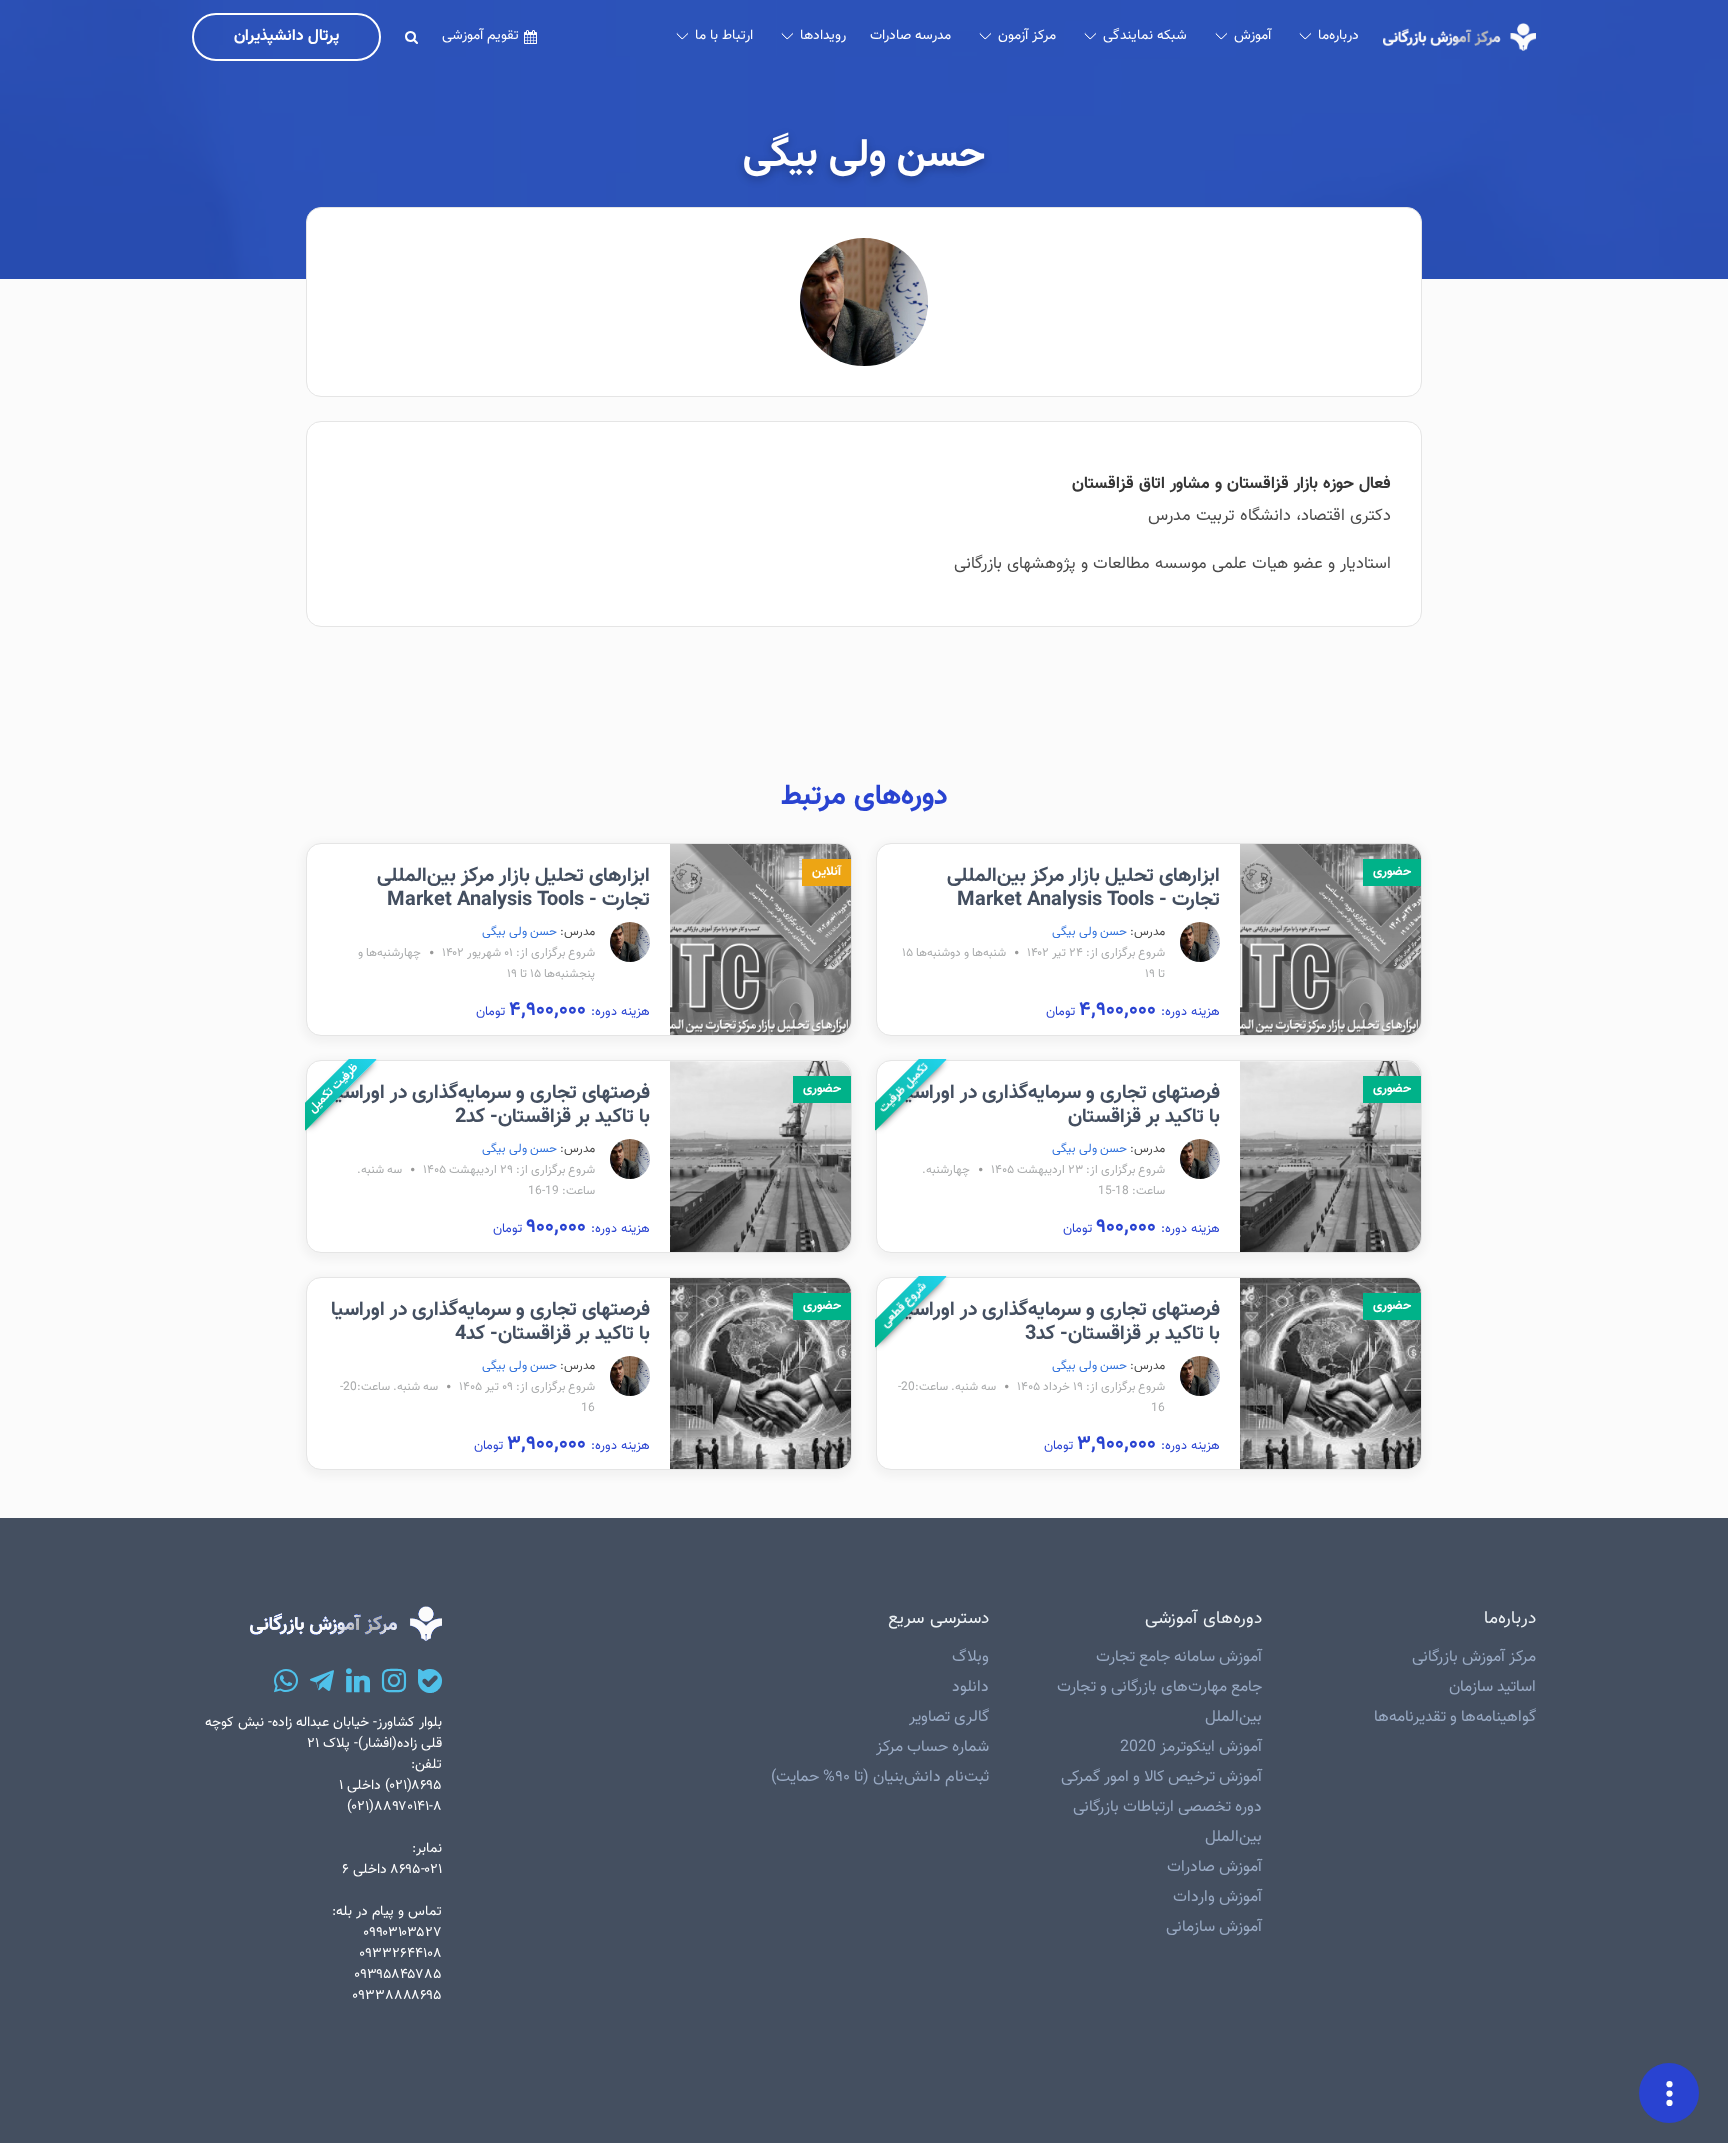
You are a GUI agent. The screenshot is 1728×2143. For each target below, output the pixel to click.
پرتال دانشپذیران (286, 36)
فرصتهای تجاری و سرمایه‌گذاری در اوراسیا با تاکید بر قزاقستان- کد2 (490, 1105)
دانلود (970, 1687)
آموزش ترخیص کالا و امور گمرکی (1161, 1777)
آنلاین (826, 872)
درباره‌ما (1338, 36)
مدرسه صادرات (910, 36)
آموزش (1252, 36)
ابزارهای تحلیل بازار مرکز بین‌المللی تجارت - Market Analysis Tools (1083, 888)
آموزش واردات (1217, 1897)
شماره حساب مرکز (932, 1747)
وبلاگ (970, 1657)
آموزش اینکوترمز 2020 (1191, 1747)
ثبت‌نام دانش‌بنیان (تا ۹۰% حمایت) (880, 1777)
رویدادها (823, 36)
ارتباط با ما (724, 36)
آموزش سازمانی (1214, 1927)
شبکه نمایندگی (1145, 36)
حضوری (1392, 872)
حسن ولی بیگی (1089, 932)
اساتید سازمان (1492, 1687)
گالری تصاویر (949, 1717)
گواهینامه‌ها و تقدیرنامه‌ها (1455, 1717)
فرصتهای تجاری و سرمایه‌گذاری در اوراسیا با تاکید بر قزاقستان (1060, 1105)
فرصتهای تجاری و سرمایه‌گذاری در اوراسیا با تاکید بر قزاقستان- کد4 (490, 1322)
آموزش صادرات (1214, 1867)
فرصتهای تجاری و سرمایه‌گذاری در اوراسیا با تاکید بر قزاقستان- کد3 (1060, 1322)
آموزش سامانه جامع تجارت (1179, 1657)
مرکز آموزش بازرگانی (1474, 1657)
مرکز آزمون (1027, 36)
